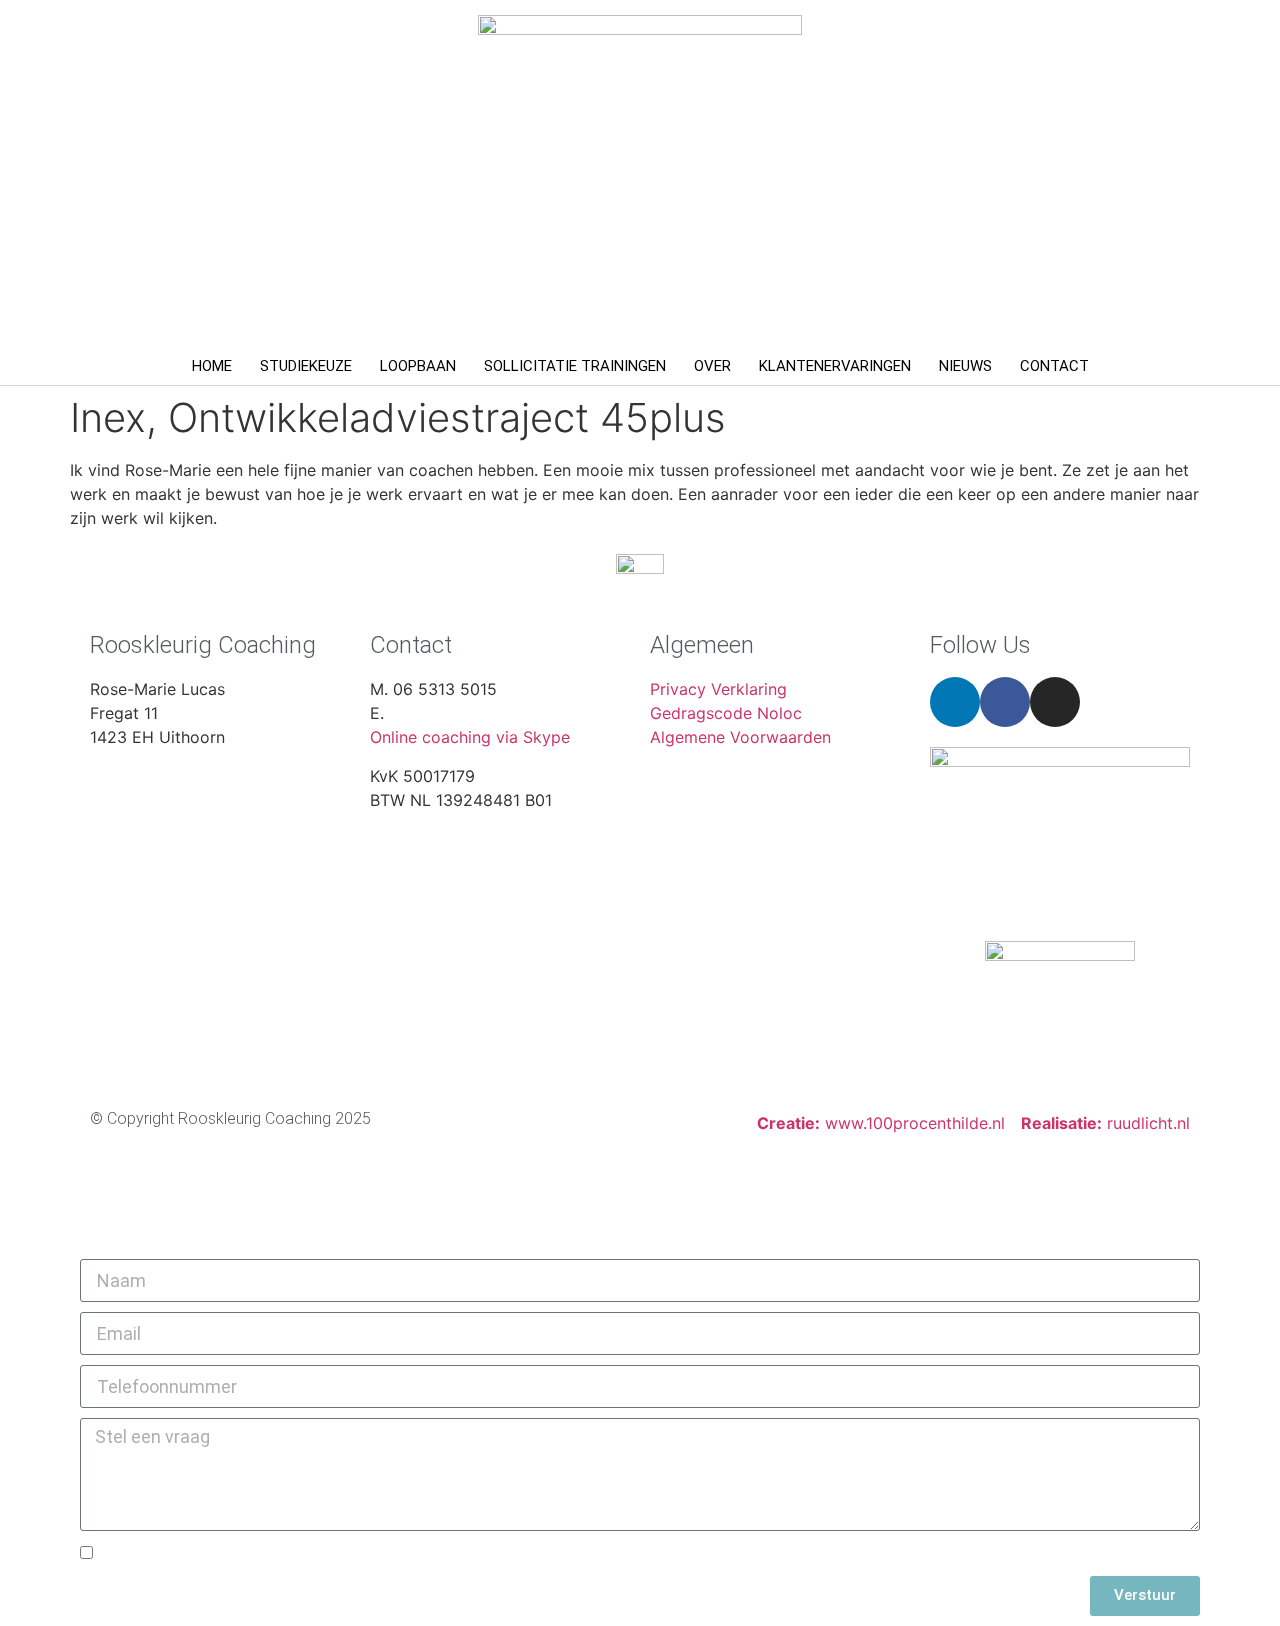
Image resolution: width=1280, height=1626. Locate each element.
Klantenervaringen (835, 366)
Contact (1054, 366)
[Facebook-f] (1005, 702)
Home (212, 366)
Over (712, 366)
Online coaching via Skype (470, 737)
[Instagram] (1055, 702)
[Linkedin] (955, 702)
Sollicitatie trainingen (575, 366)
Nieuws (965, 366)
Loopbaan (418, 366)
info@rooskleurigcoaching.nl (494, 713)
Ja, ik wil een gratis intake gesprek (235, 1554)
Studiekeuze (306, 366)
